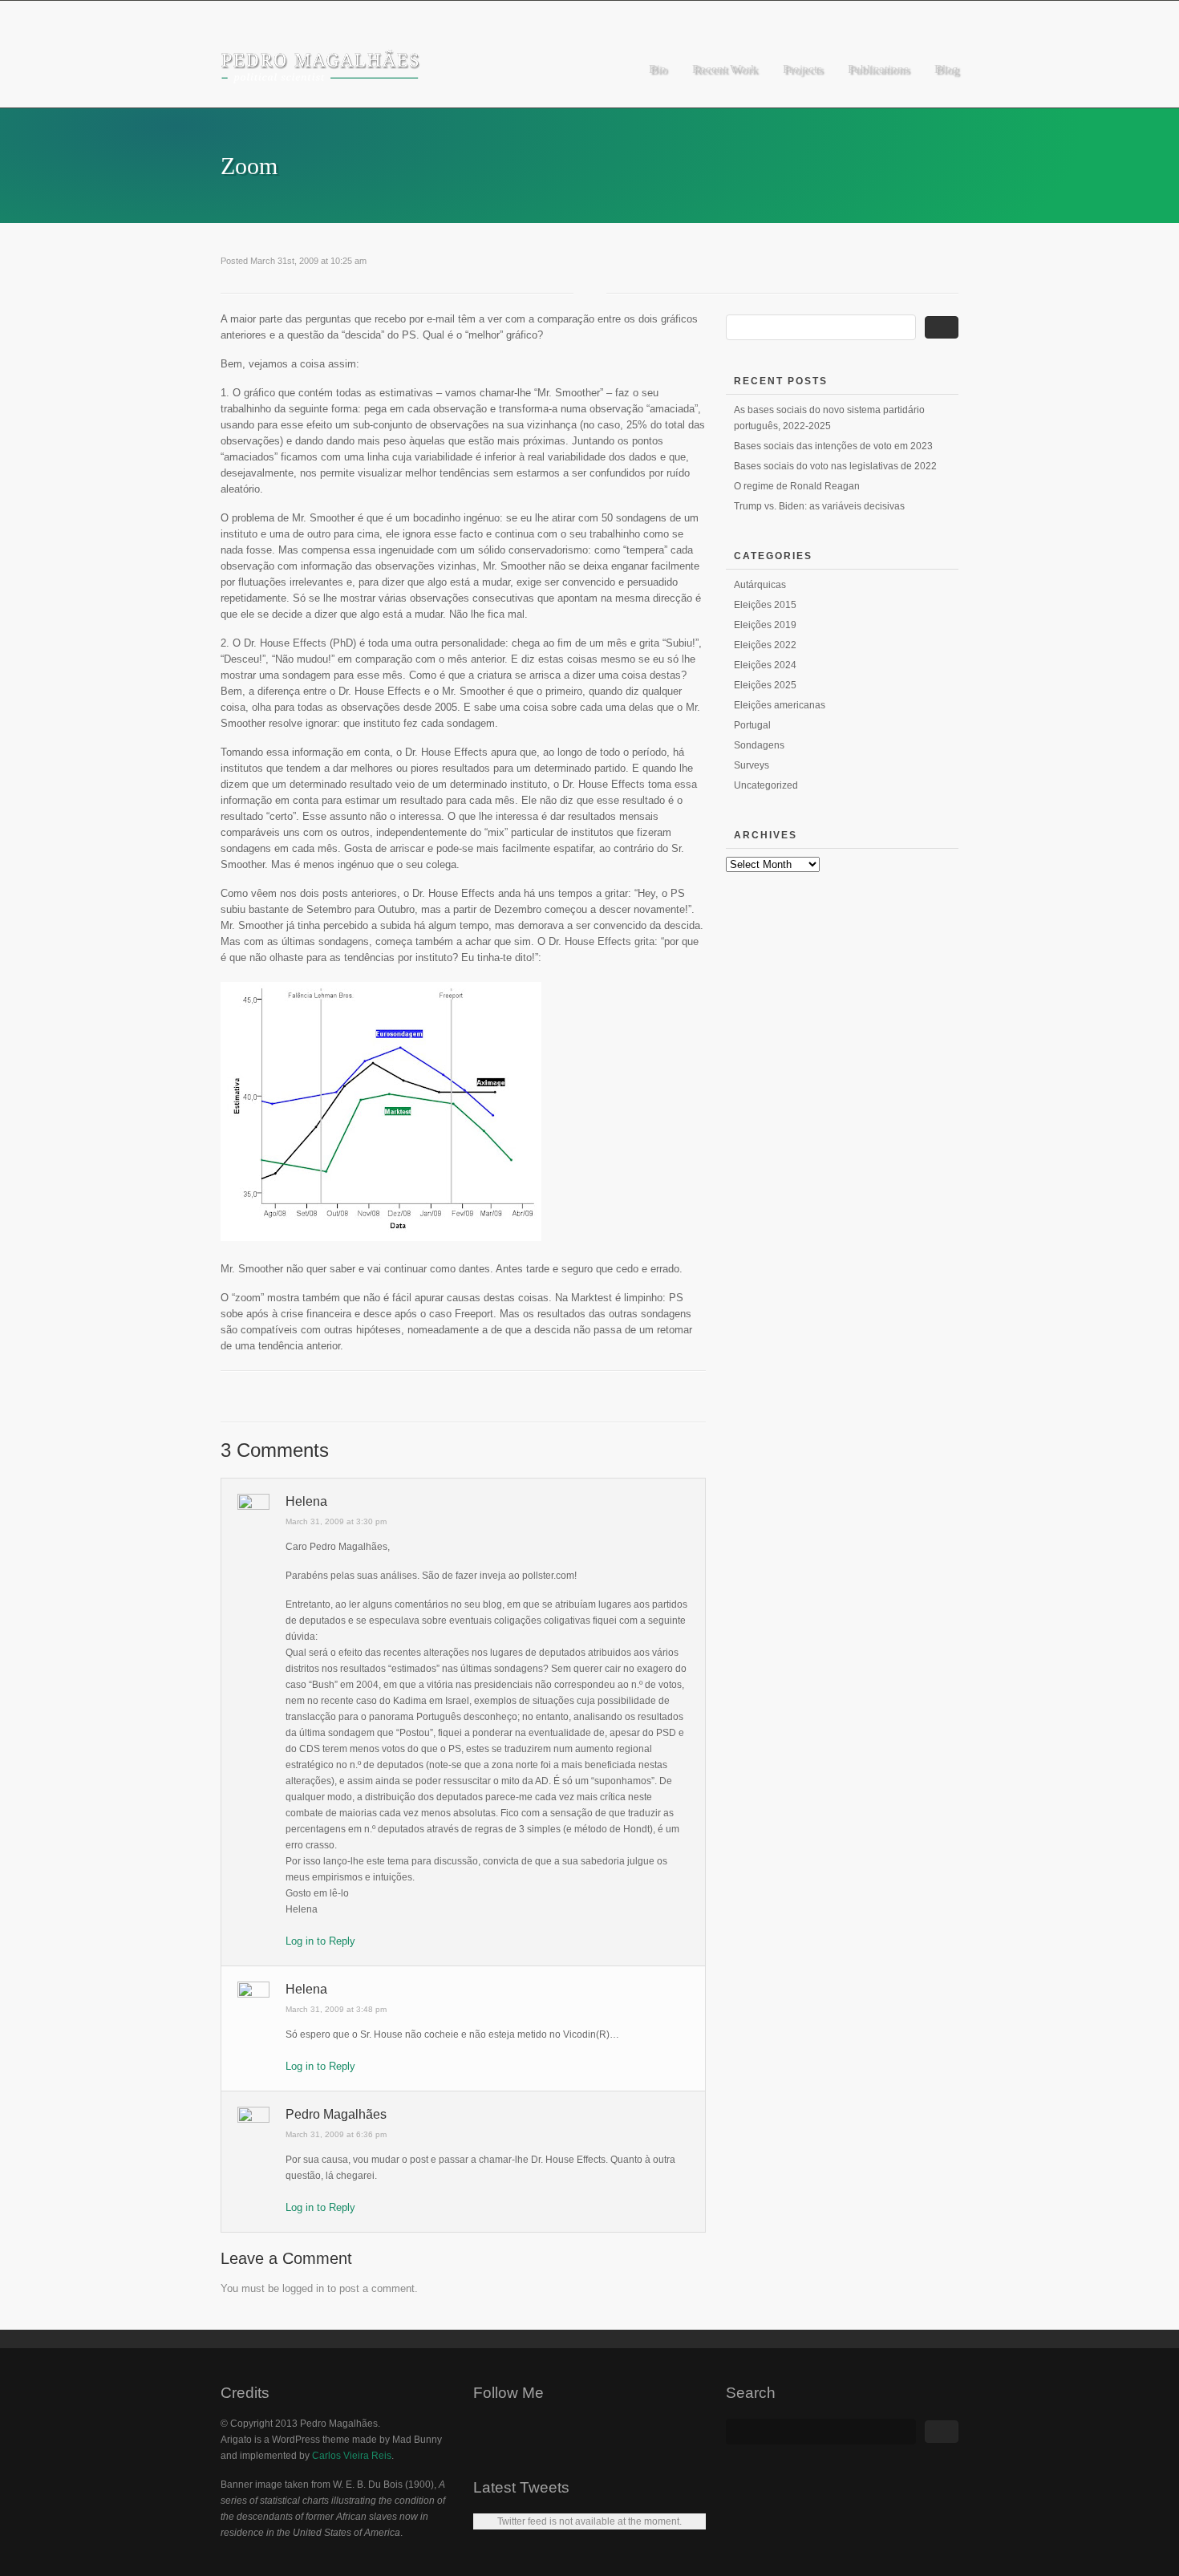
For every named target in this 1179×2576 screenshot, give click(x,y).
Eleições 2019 (765, 625)
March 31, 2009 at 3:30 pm (336, 1521)
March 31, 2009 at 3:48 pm (336, 2009)
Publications (878, 69)
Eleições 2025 (765, 685)
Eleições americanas (780, 705)
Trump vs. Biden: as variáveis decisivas (819, 506)
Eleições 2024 (765, 665)
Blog (946, 69)
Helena (306, 1501)
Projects (802, 69)
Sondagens (759, 745)
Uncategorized (766, 785)
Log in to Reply (320, 1941)
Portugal (752, 725)
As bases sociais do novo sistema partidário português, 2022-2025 (829, 418)
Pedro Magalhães (336, 2114)
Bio (658, 69)
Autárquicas (760, 585)
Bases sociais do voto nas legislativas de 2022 (835, 466)
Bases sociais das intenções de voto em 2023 (833, 446)
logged (298, 2288)
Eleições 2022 (765, 645)
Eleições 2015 (765, 605)
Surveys (752, 765)
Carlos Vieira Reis (352, 2456)
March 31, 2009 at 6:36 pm (336, 2134)
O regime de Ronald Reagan (797, 486)
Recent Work (725, 69)
